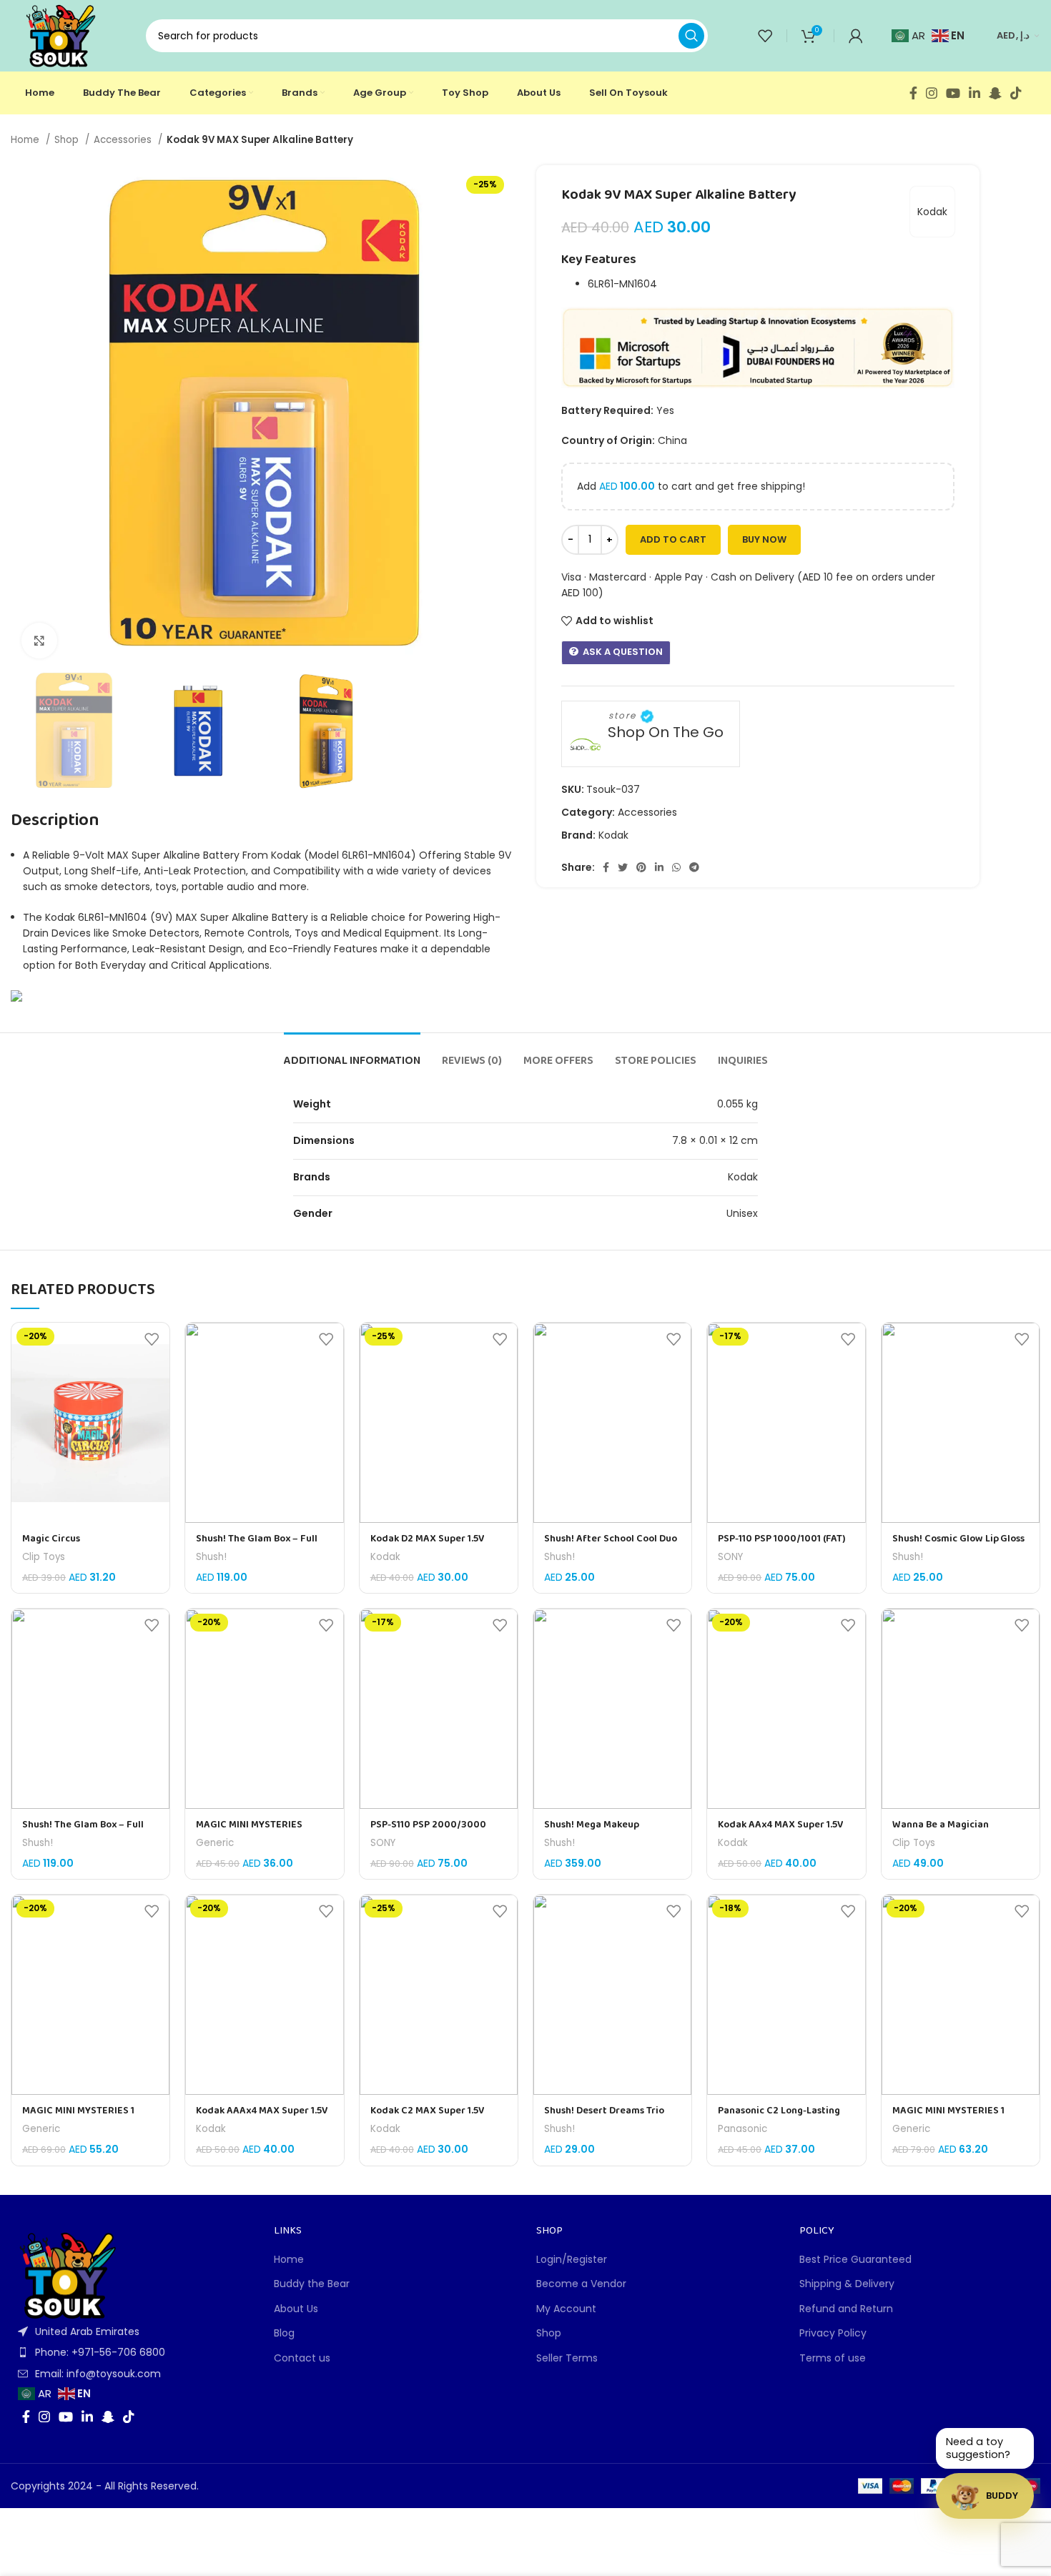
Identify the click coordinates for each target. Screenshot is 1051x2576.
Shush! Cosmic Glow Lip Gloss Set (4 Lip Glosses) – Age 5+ (958, 1546)
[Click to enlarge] (39, 641)
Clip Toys (44, 1557)
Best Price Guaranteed (855, 2260)
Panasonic (742, 2129)
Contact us (302, 2358)
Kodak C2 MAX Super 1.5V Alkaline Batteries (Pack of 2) (436, 2118)
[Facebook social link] (913, 93)
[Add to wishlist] (152, 1339)
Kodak (932, 212)
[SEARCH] (691, 36)
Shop (68, 140)
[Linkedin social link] (974, 93)
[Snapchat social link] (995, 93)
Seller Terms (567, 2358)
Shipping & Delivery (847, 2284)
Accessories (124, 140)
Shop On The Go (666, 732)
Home (26, 140)
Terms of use (833, 2358)
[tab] (352, 1054)
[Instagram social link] (932, 93)
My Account (566, 2309)
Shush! (211, 1557)
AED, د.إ (1013, 35)
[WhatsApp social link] (676, 867)
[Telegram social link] (694, 867)
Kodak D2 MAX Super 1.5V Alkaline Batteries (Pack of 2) (436, 1546)
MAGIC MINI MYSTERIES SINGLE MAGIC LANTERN (251, 1832)
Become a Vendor (581, 2284)
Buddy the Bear (312, 2284)
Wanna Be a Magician (941, 1825)
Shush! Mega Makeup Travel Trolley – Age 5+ (595, 1832)
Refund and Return (846, 2309)
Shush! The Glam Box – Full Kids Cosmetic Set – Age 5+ (257, 1546)
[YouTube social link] (953, 93)
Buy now (764, 539)
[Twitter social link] (623, 867)
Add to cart (673, 539)
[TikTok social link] (1016, 93)
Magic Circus (51, 1539)
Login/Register (572, 2260)
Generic (215, 1843)
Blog (284, 2333)
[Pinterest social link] (641, 867)
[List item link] (132, 2352)
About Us (296, 2309)
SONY (730, 1557)
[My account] (856, 36)
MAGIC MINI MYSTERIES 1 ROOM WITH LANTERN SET (951, 2118)
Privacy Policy (833, 2333)
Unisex (742, 1213)
